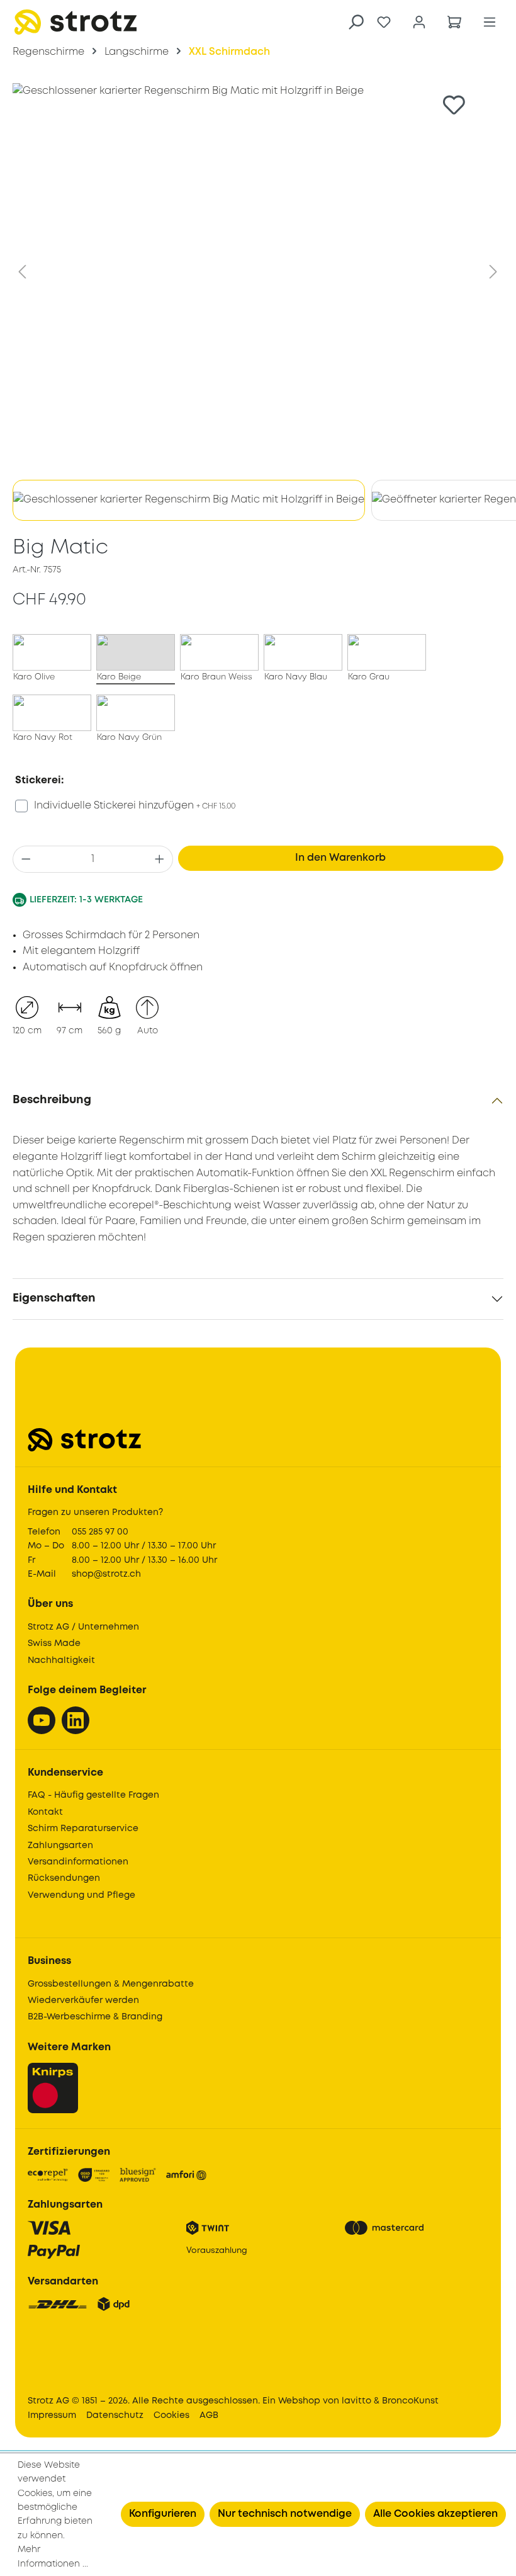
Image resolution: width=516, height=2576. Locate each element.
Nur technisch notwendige (285, 2514)
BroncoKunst (410, 2401)
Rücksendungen (64, 1878)
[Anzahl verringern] (26, 859)
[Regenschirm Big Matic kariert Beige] (258, 272)
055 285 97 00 (100, 1532)
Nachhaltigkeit (61, 1660)
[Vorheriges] (22, 272)
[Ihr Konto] (419, 22)
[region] (258, 305)
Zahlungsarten (60, 1846)
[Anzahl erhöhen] (160, 859)
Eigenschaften (54, 1298)
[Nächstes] (493, 272)
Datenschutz (115, 2415)
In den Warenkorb (340, 858)
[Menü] (490, 22)
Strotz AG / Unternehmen (83, 1627)
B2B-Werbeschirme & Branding (95, 2017)
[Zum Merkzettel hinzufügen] (454, 105)
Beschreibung (52, 1100)
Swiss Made (54, 1643)
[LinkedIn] (76, 1720)
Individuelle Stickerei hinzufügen (135, 806)
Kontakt (45, 1812)
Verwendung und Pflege (81, 1895)
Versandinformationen (78, 1862)
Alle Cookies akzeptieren (435, 2514)
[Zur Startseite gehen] (76, 22)
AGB (209, 2415)
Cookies (171, 2415)
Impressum (52, 2415)
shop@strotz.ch (106, 1574)
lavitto (356, 2401)
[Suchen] (356, 22)
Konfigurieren (163, 2514)
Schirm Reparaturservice (83, 1829)
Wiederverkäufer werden (83, 2000)
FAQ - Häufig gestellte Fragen (93, 1795)
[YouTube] (42, 1720)
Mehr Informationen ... (53, 2556)
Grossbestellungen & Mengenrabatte (111, 1984)
